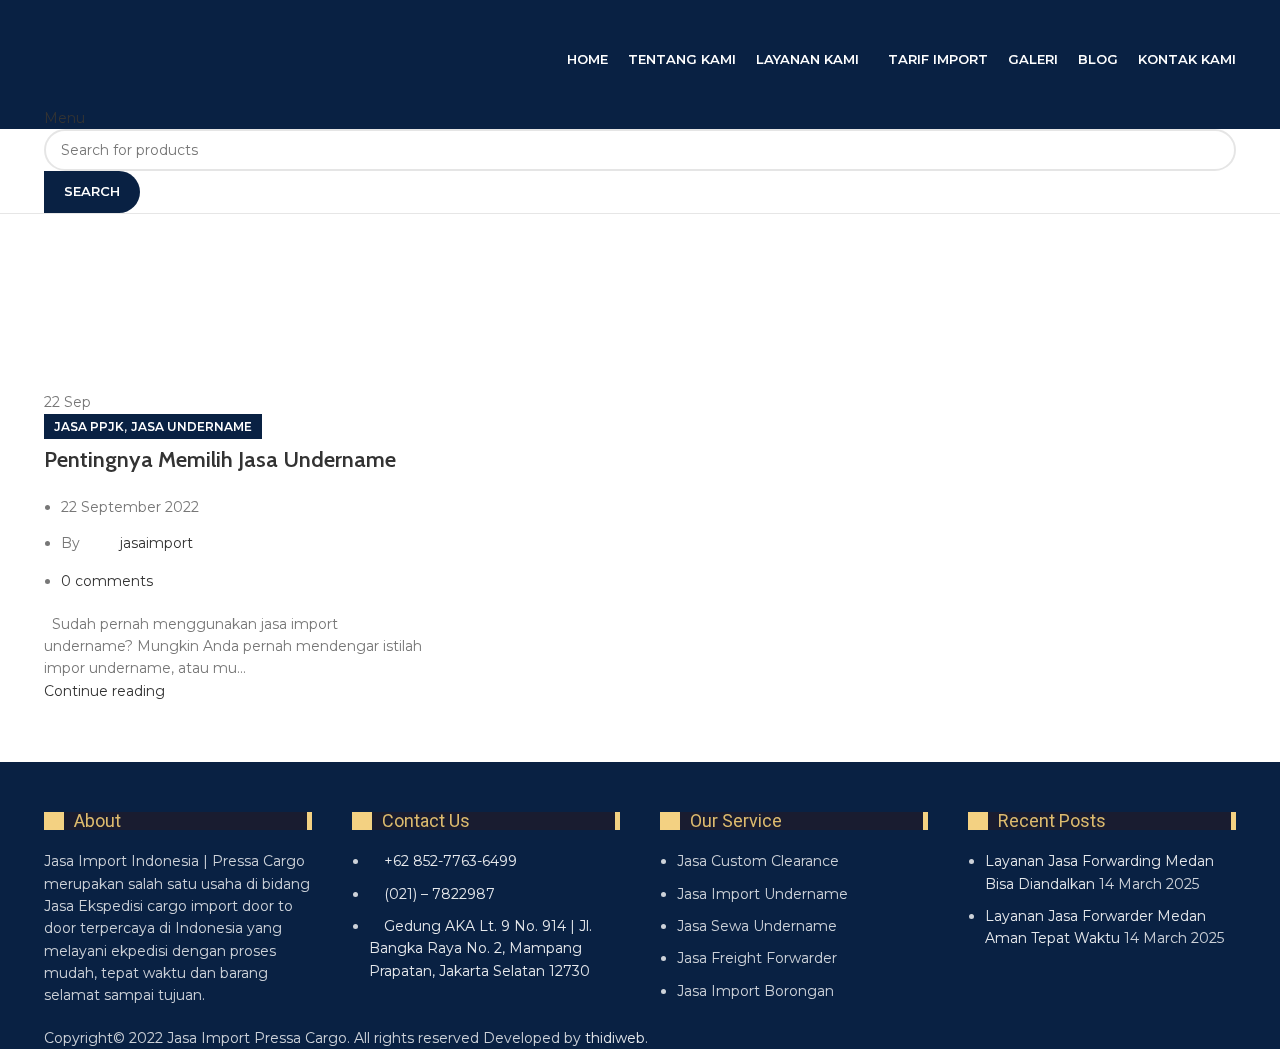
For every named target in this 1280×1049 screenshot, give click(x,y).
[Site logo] (244, 23)
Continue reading (104, 691)
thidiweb (615, 1038)
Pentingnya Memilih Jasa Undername (220, 459)
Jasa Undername (191, 426)
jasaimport (156, 543)
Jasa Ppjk (89, 426)
